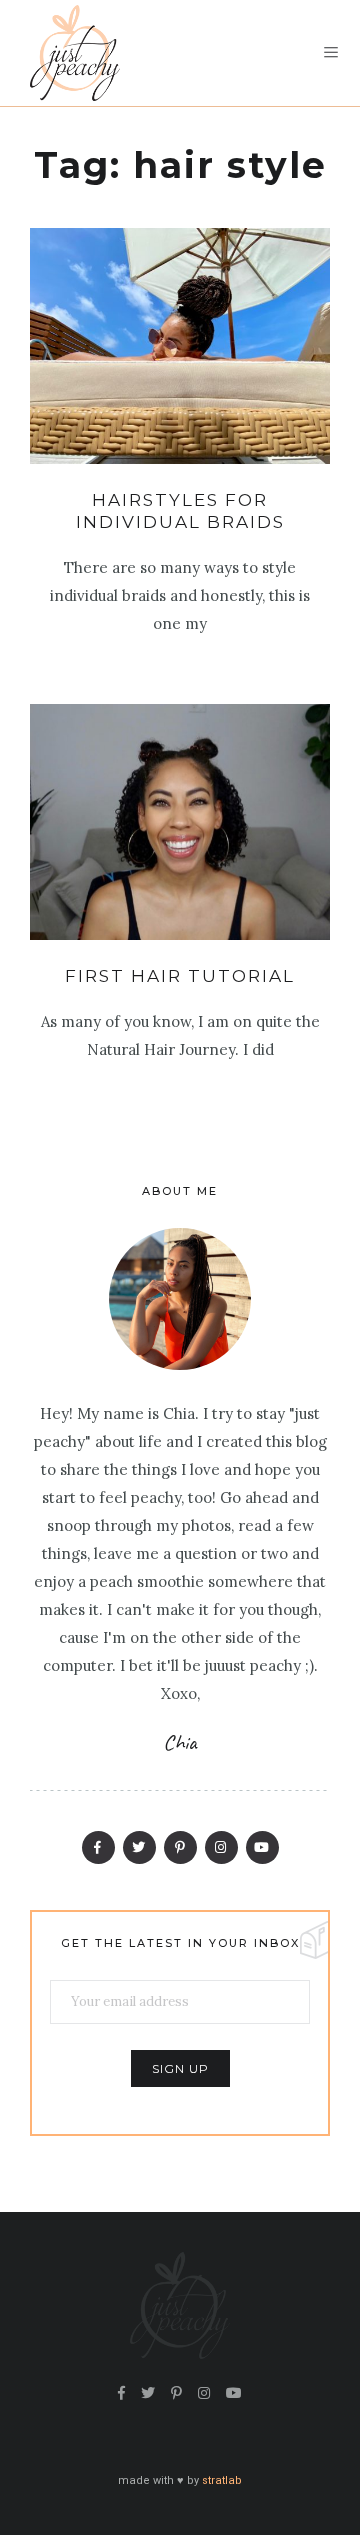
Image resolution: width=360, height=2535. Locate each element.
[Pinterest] (180, 1847)
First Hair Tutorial (180, 976)
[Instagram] (221, 1847)
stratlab (222, 2480)
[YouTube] (262, 1847)
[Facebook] (98, 1847)
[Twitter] (139, 1847)
